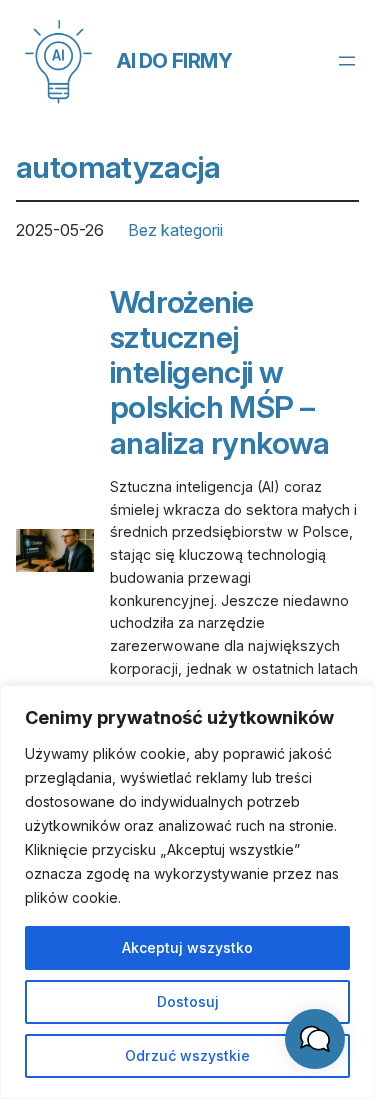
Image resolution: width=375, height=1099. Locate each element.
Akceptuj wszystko (187, 947)
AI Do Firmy (175, 61)
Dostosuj (188, 1001)
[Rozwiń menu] (347, 61)
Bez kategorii (175, 230)
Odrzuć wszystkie (187, 1055)
